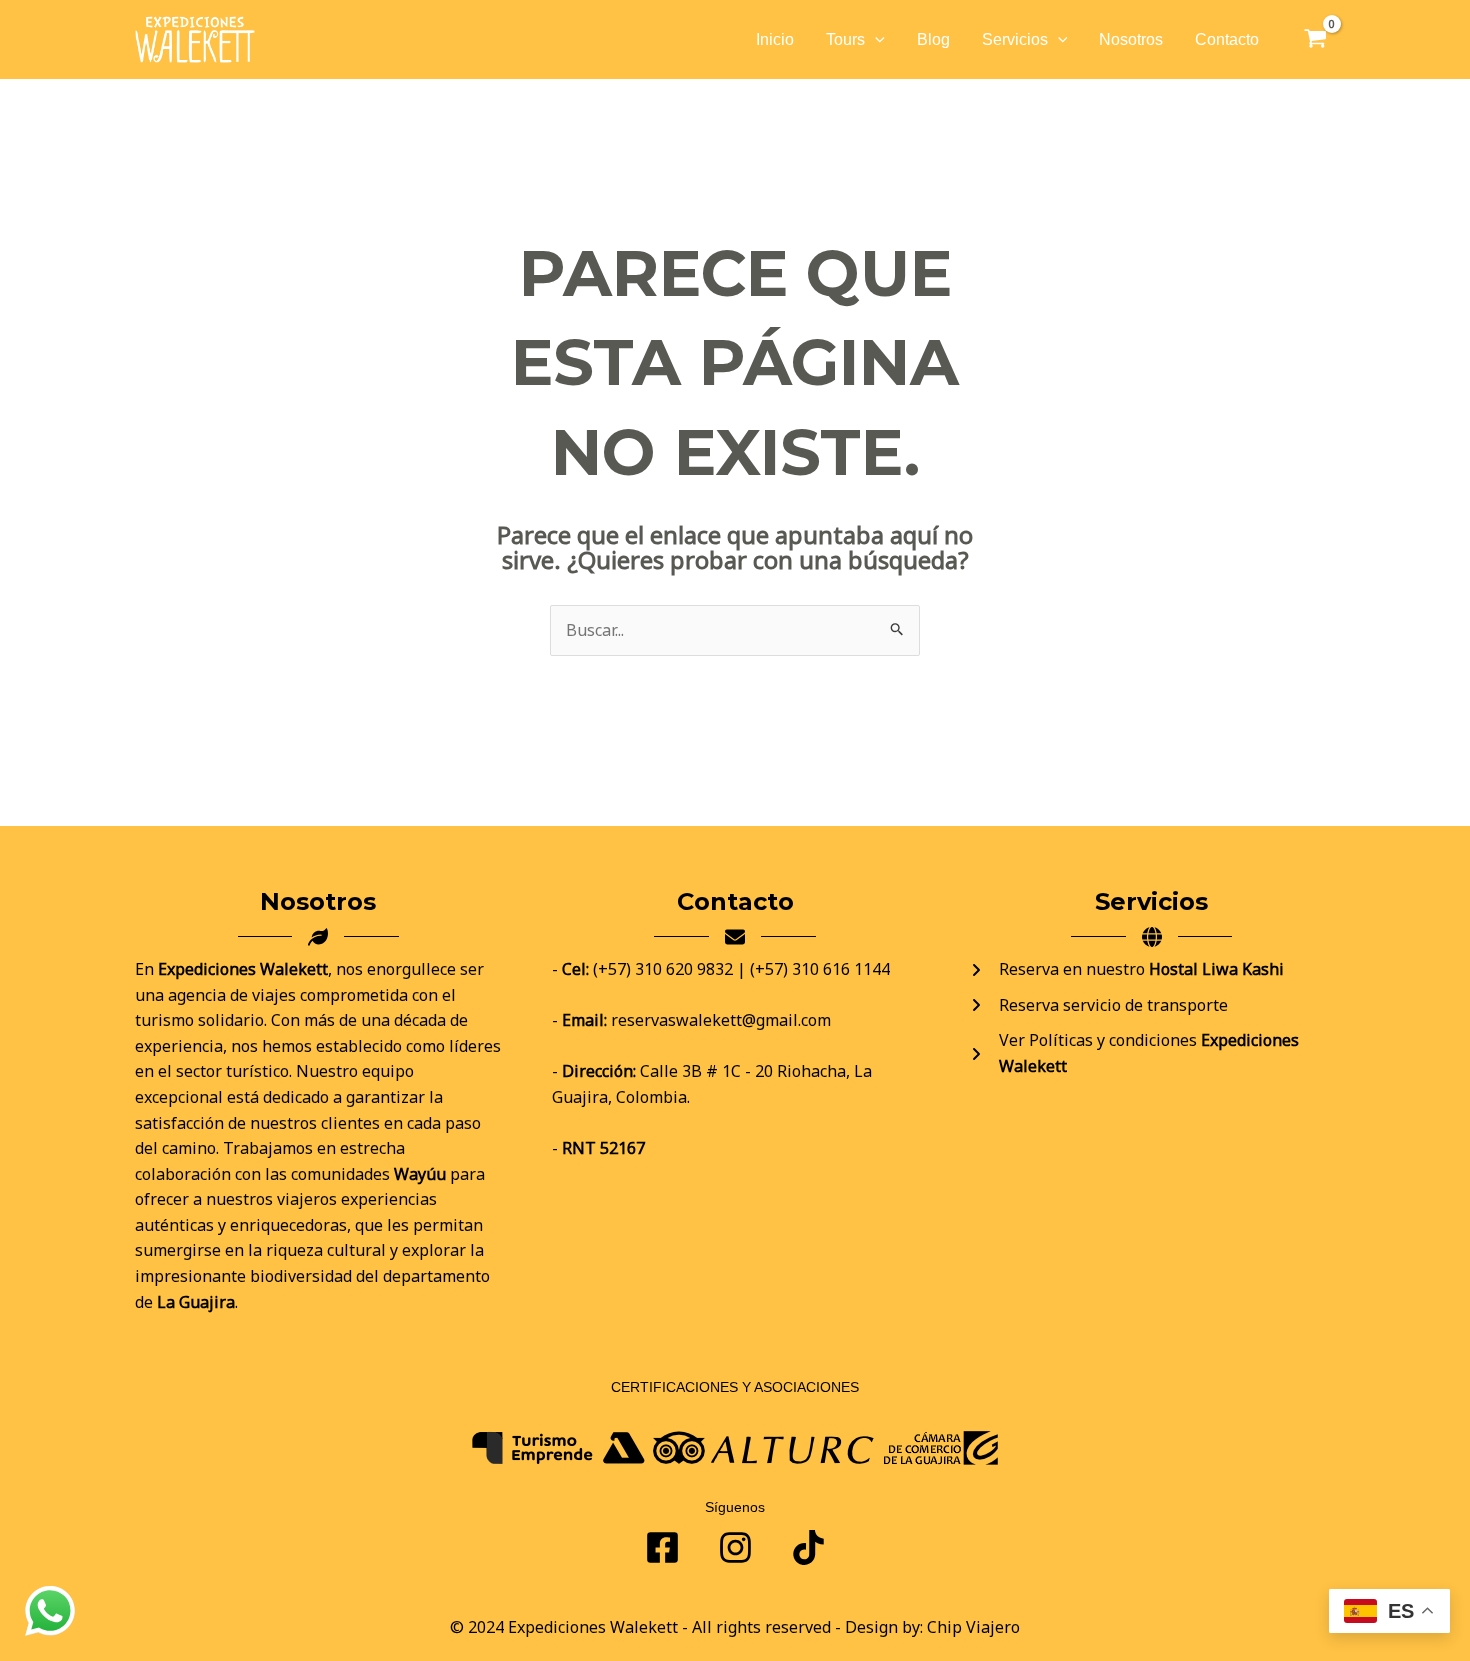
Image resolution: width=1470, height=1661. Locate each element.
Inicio (775, 39)
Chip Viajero (973, 1627)
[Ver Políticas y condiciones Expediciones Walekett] (1151, 1053)
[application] (875, 40)
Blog (933, 39)
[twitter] (735, 1547)
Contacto (1227, 39)
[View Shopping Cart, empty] (1315, 39)
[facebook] (662, 1547)
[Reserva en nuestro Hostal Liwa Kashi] (1126, 970)
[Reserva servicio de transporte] (1098, 1006)
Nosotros (1131, 39)
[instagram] (808, 1547)
